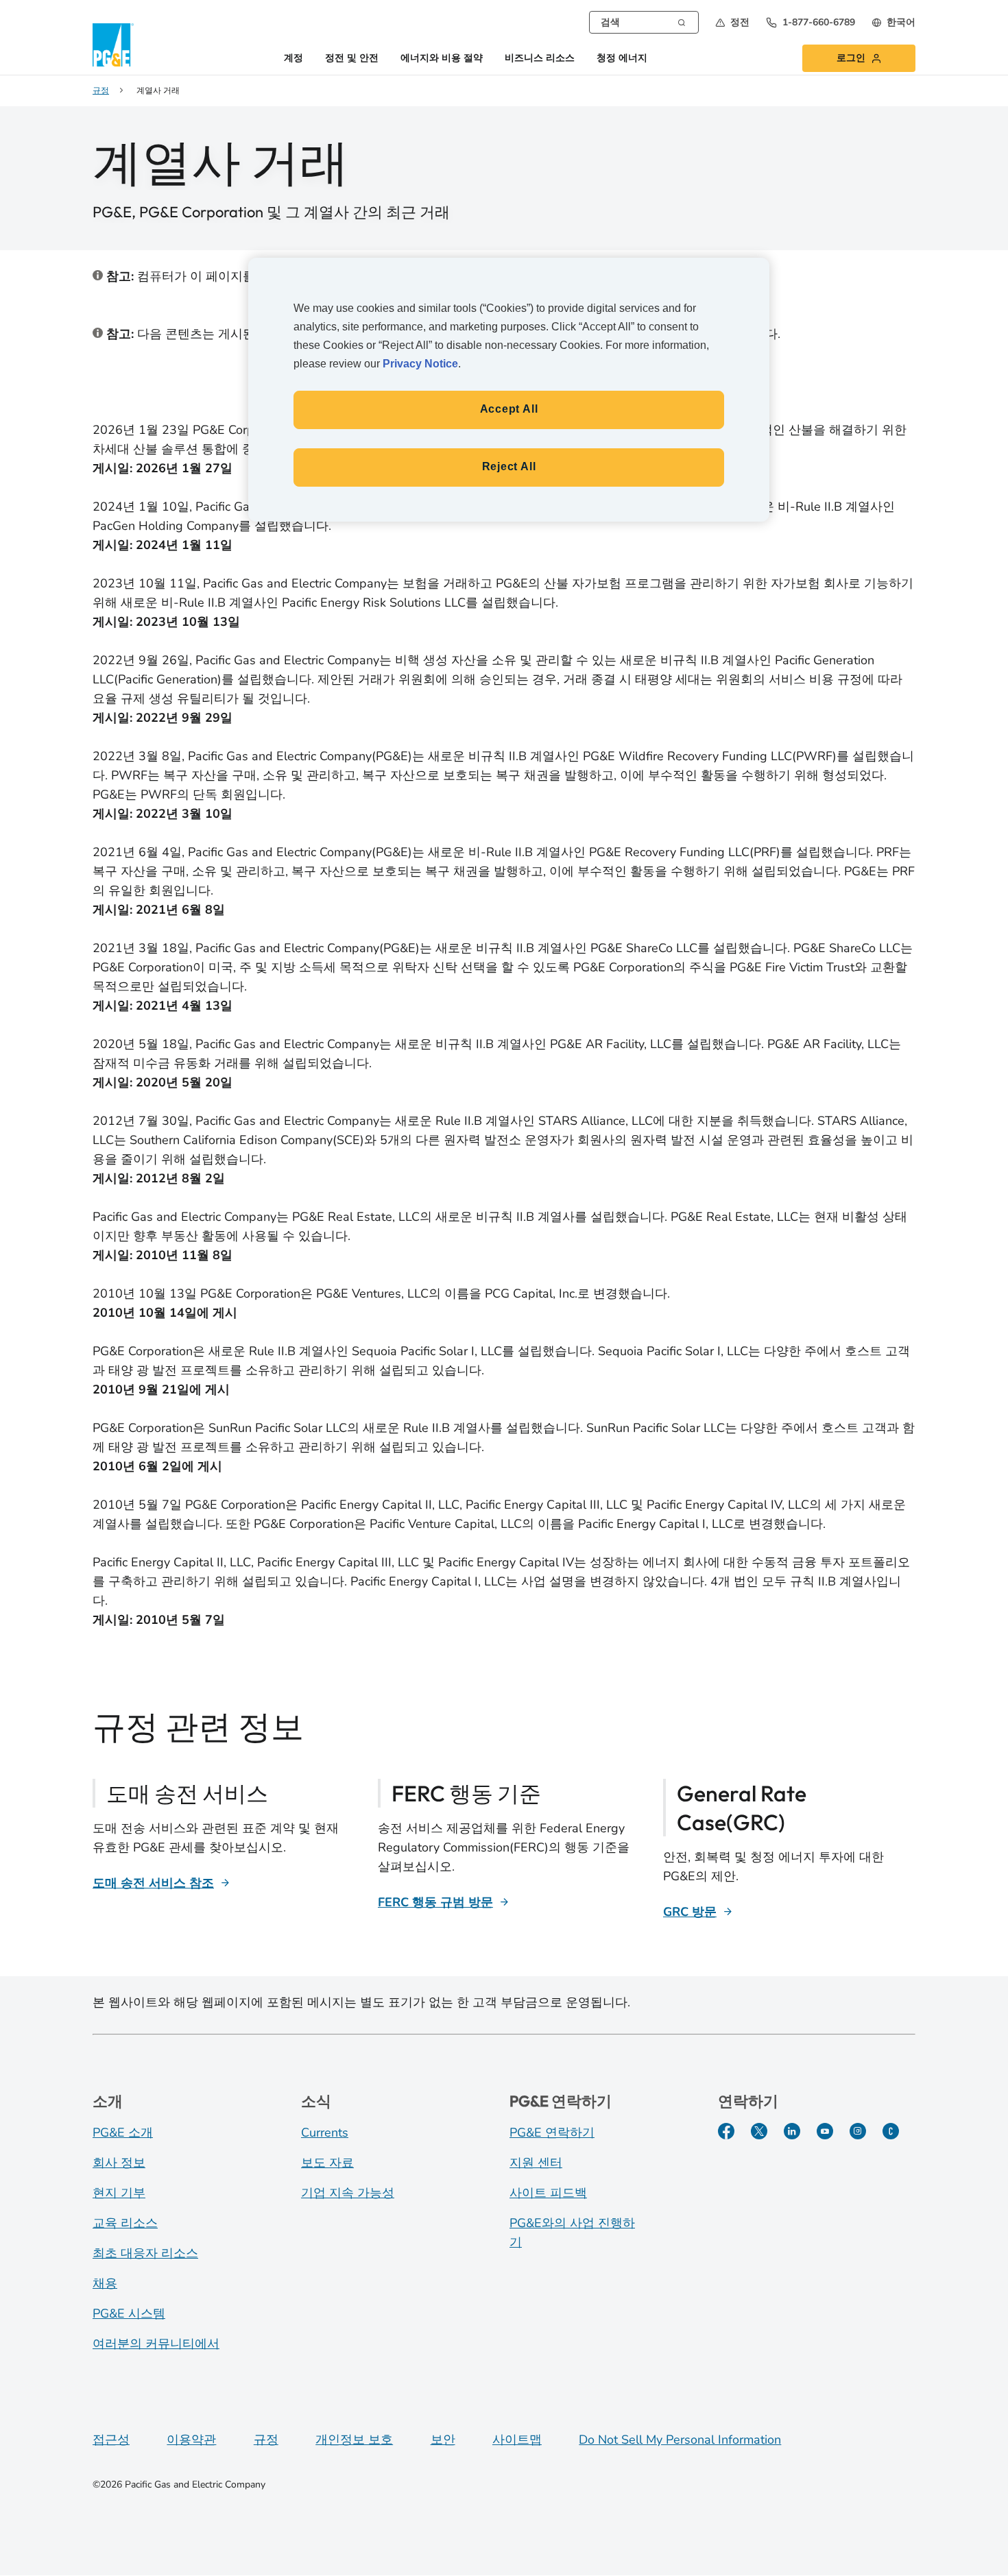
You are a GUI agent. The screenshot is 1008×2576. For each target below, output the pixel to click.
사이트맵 (517, 2440)
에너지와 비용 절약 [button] (442, 59)
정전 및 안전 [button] (352, 59)
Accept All (509, 409)
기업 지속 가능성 (348, 2193)
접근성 (111, 2440)
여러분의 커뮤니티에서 (156, 2344)
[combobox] (644, 22)
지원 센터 (536, 2163)
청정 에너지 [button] (622, 59)
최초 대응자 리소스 (145, 2253)
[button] (732, 22)
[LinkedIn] (792, 2131)
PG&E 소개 (123, 2133)
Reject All (509, 466)
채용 (105, 2283)
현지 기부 (119, 2193)
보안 (443, 2440)
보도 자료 (327, 2163)
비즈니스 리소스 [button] (540, 59)
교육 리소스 (125, 2223)
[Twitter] (759, 2131)
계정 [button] (293, 59)
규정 (266, 2440)
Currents (325, 2133)
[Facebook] (726, 2131)
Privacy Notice (420, 364)
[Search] (682, 21)
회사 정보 (119, 2163)
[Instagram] (858, 2131)
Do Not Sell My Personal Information (680, 2440)
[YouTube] (825, 2131)
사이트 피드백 (548, 2193)
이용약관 (191, 2440)
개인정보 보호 (354, 2440)
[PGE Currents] (891, 2131)
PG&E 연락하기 (552, 2133)
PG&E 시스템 (129, 2313)
